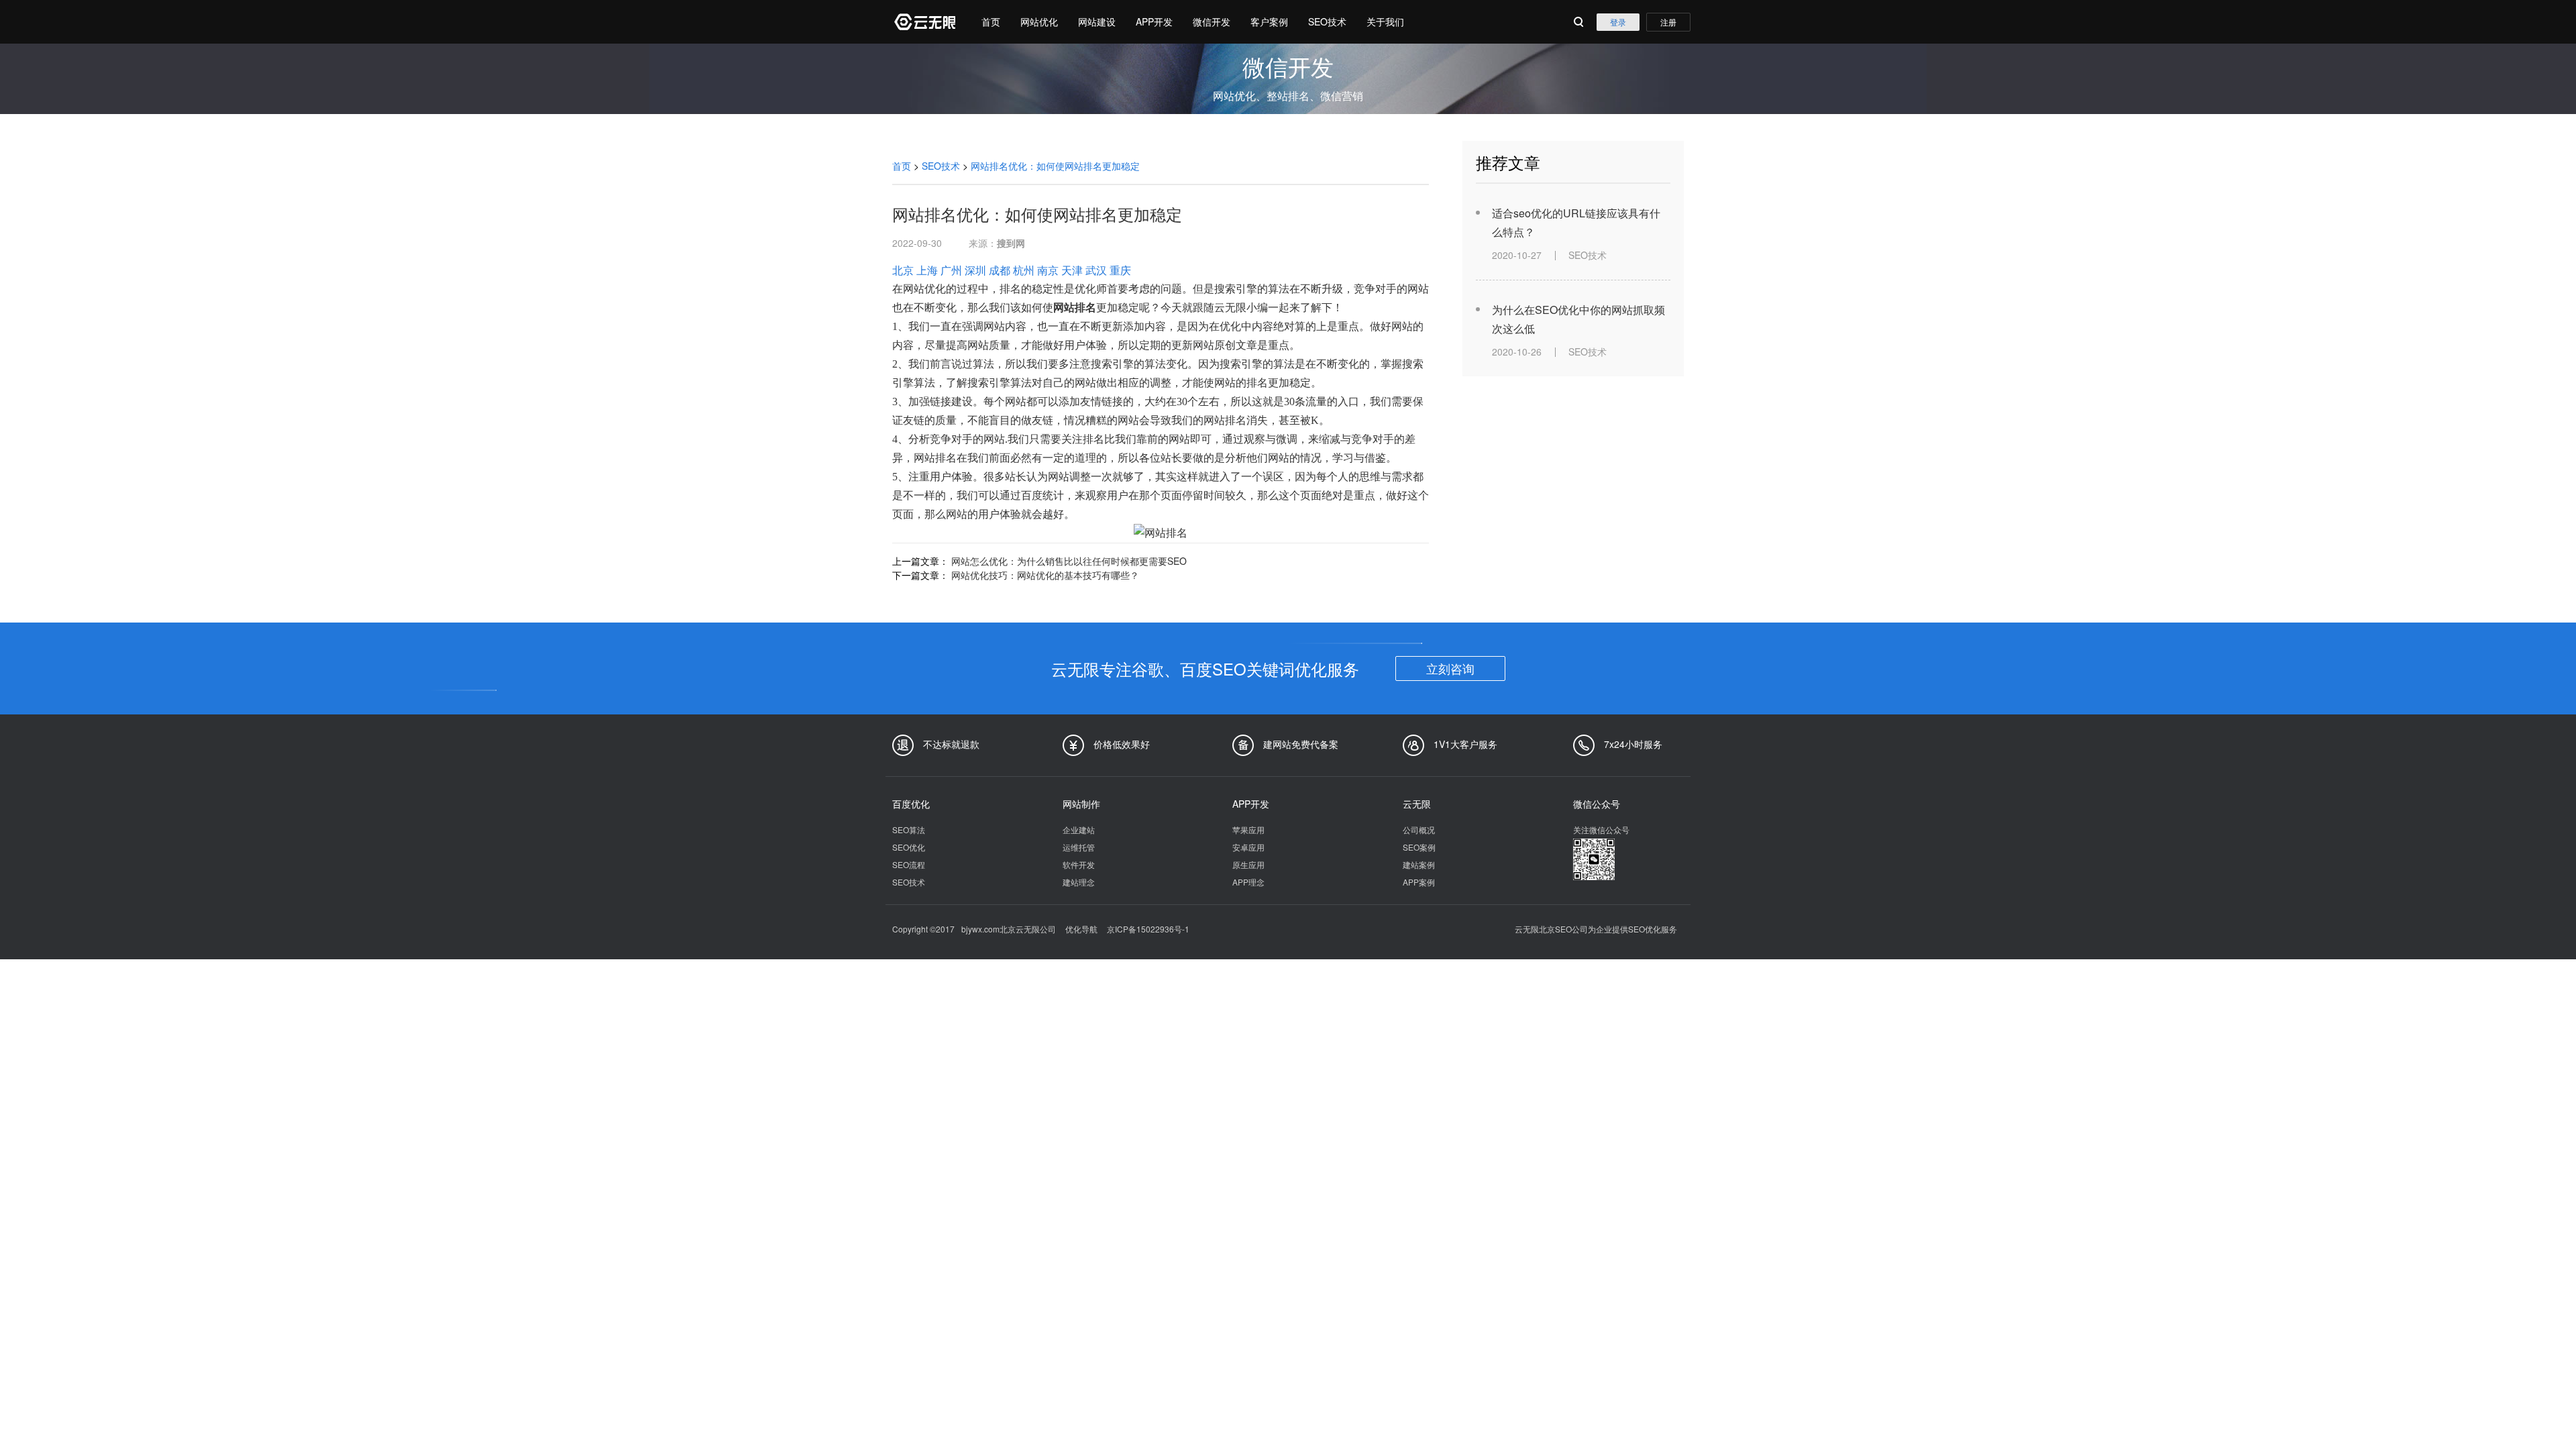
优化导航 (1081, 929)
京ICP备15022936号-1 (1148, 929)
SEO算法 (909, 829)
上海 (927, 270)
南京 (1048, 270)
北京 (903, 270)
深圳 (975, 270)
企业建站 (1079, 829)
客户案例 (1269, 21)
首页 (991, 21)
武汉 (1096, 270)
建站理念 (1079, 882)
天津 (1072, 270)
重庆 (1120, 270)
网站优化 (1039, 21)
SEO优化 (909, 847)
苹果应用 (1248, 829)
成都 (1000, 270)
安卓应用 (1248, 847)
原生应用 (1248, 864)
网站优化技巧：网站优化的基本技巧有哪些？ (1045, 575)
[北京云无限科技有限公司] (924, 22)
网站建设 (1097, 21)
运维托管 (1079, 847)
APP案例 (1419, 882)
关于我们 (1385, 21)
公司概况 (1419, 829)
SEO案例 (1419, 847)
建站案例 (1419, 864)
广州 (951, 270)
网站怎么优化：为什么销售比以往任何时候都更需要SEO (1069, 561)
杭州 (1024, 270)
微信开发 (1212, 21)
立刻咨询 (1450, 668)
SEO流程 (909, 864)
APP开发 (1154, 21)
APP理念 (1248, 882)
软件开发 (1079, 864)
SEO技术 (1327, 21)
